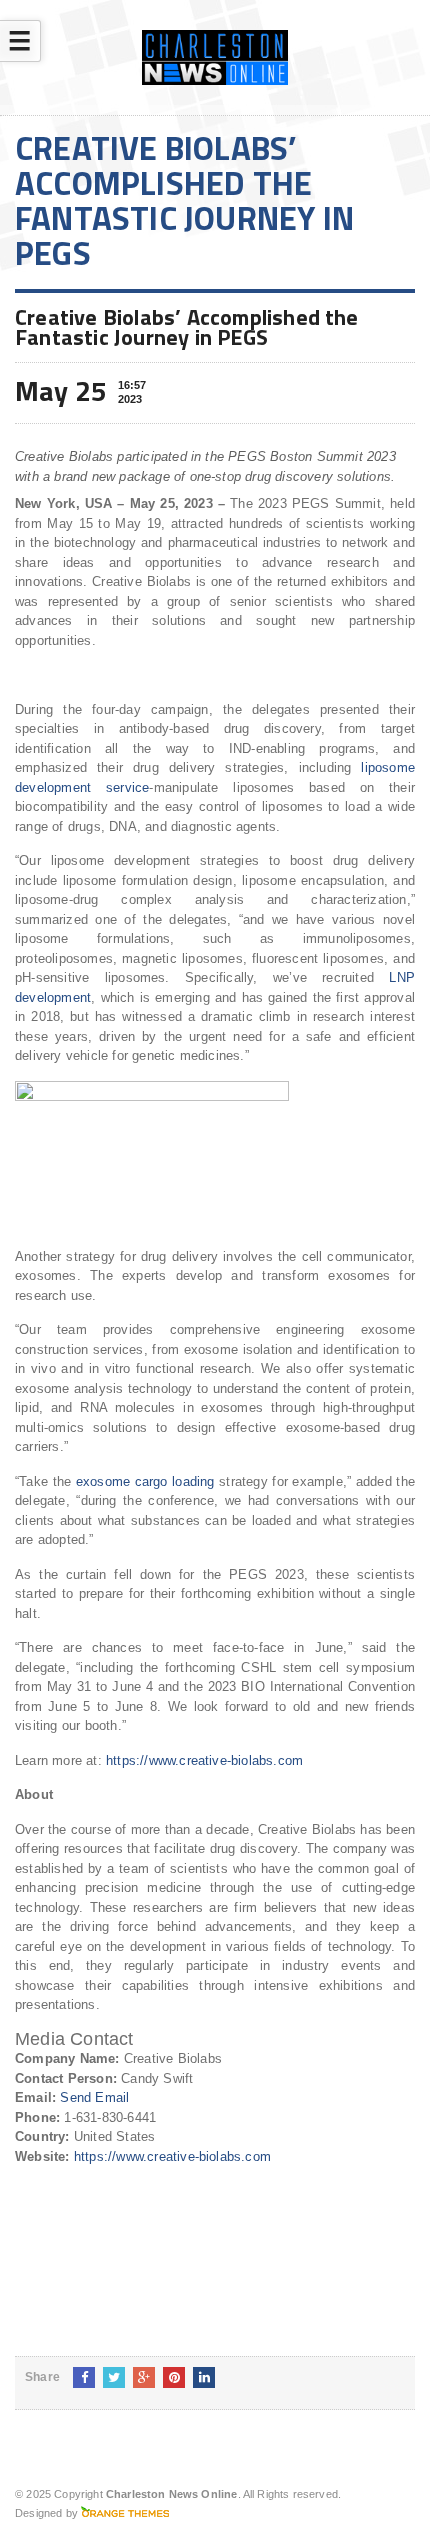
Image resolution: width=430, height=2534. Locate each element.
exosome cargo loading (145, 1481)
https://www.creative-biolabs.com (204, 1760)
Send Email (94, 2097)
